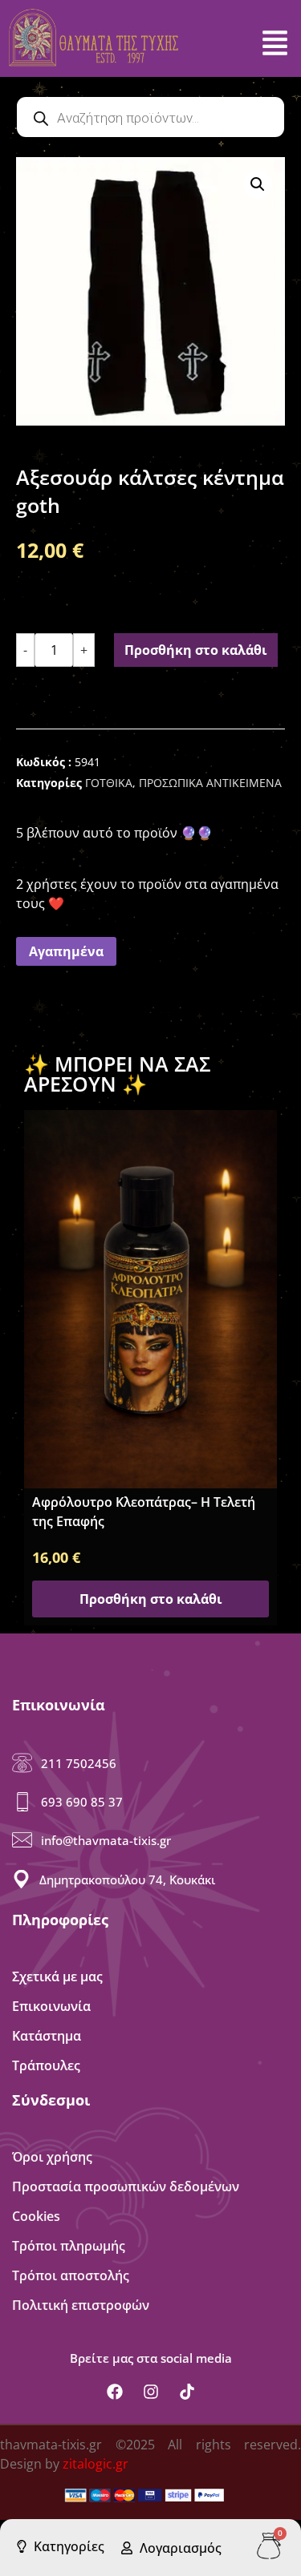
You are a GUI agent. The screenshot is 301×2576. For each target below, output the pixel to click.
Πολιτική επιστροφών (81, 2305)
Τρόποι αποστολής (71, 2275)
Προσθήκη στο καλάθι (196, 650)
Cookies (36, 2216)
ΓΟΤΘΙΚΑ (109, 783)
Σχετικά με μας (57, 1976)
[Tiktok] (187, 2392)
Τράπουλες (46, 2065)
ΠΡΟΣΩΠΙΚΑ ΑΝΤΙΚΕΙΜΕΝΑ (210, 783)
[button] (258, 184)
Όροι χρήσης (52, 2157)
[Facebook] (115, 2392)
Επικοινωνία (51, 2006)
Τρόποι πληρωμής (69, 2246)
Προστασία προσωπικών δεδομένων (126, 2186)
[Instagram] (151, 2392)
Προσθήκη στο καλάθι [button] (151, 1599)
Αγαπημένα (66, 951)
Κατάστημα (47, 2036)
